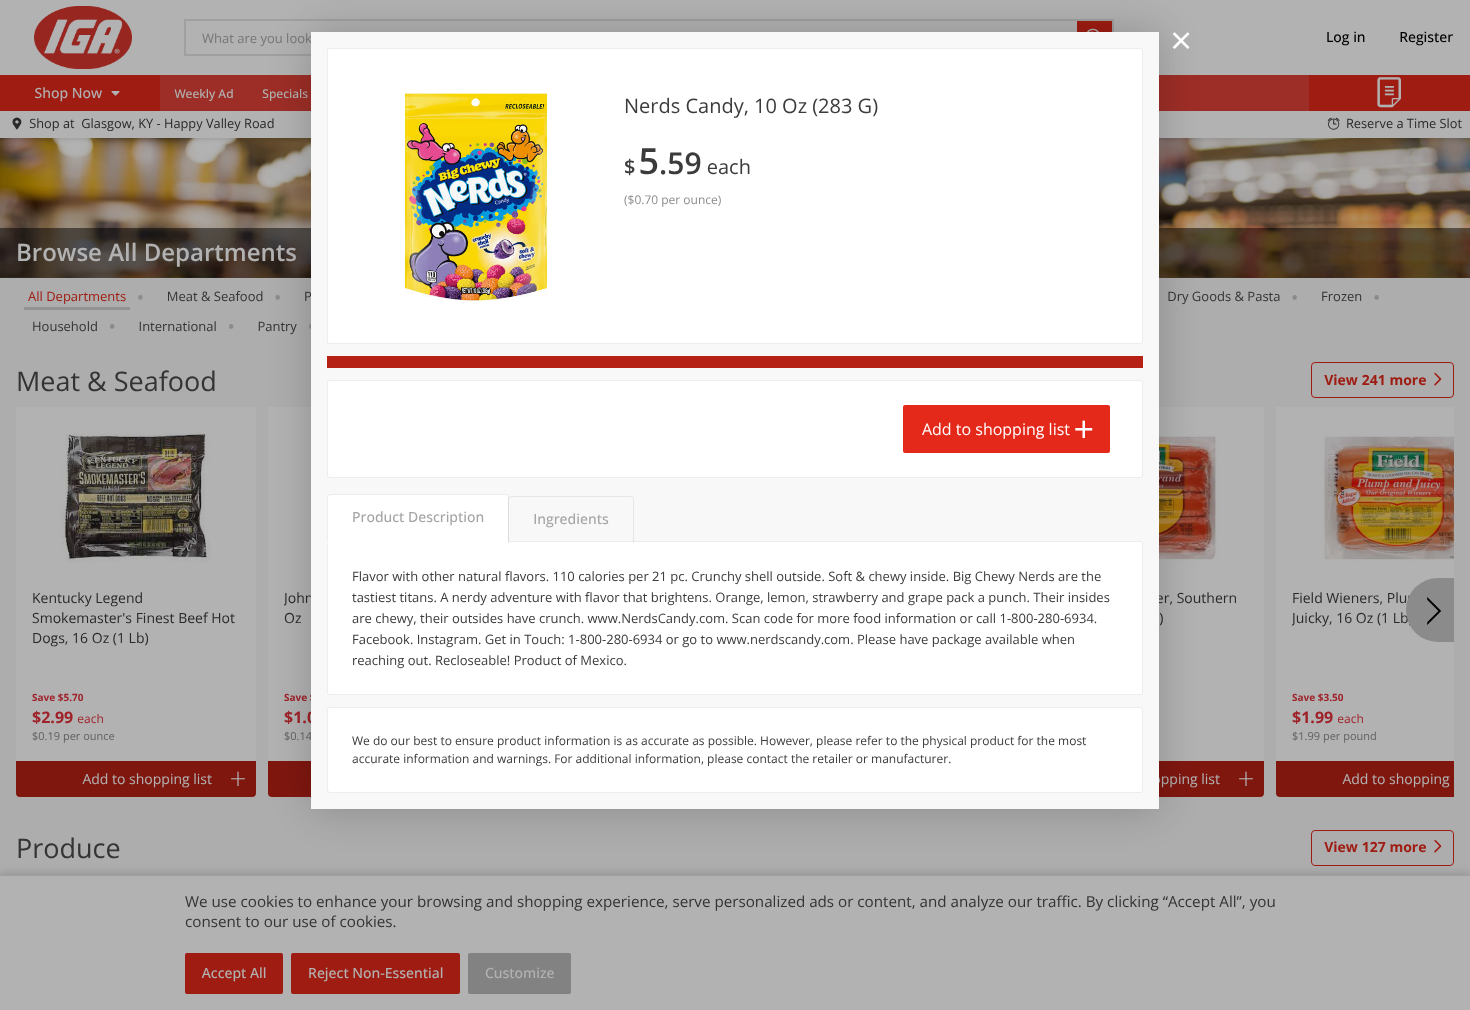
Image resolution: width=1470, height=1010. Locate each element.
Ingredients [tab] (570, 519)
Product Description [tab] (418, 517)
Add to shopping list (996, 429)
